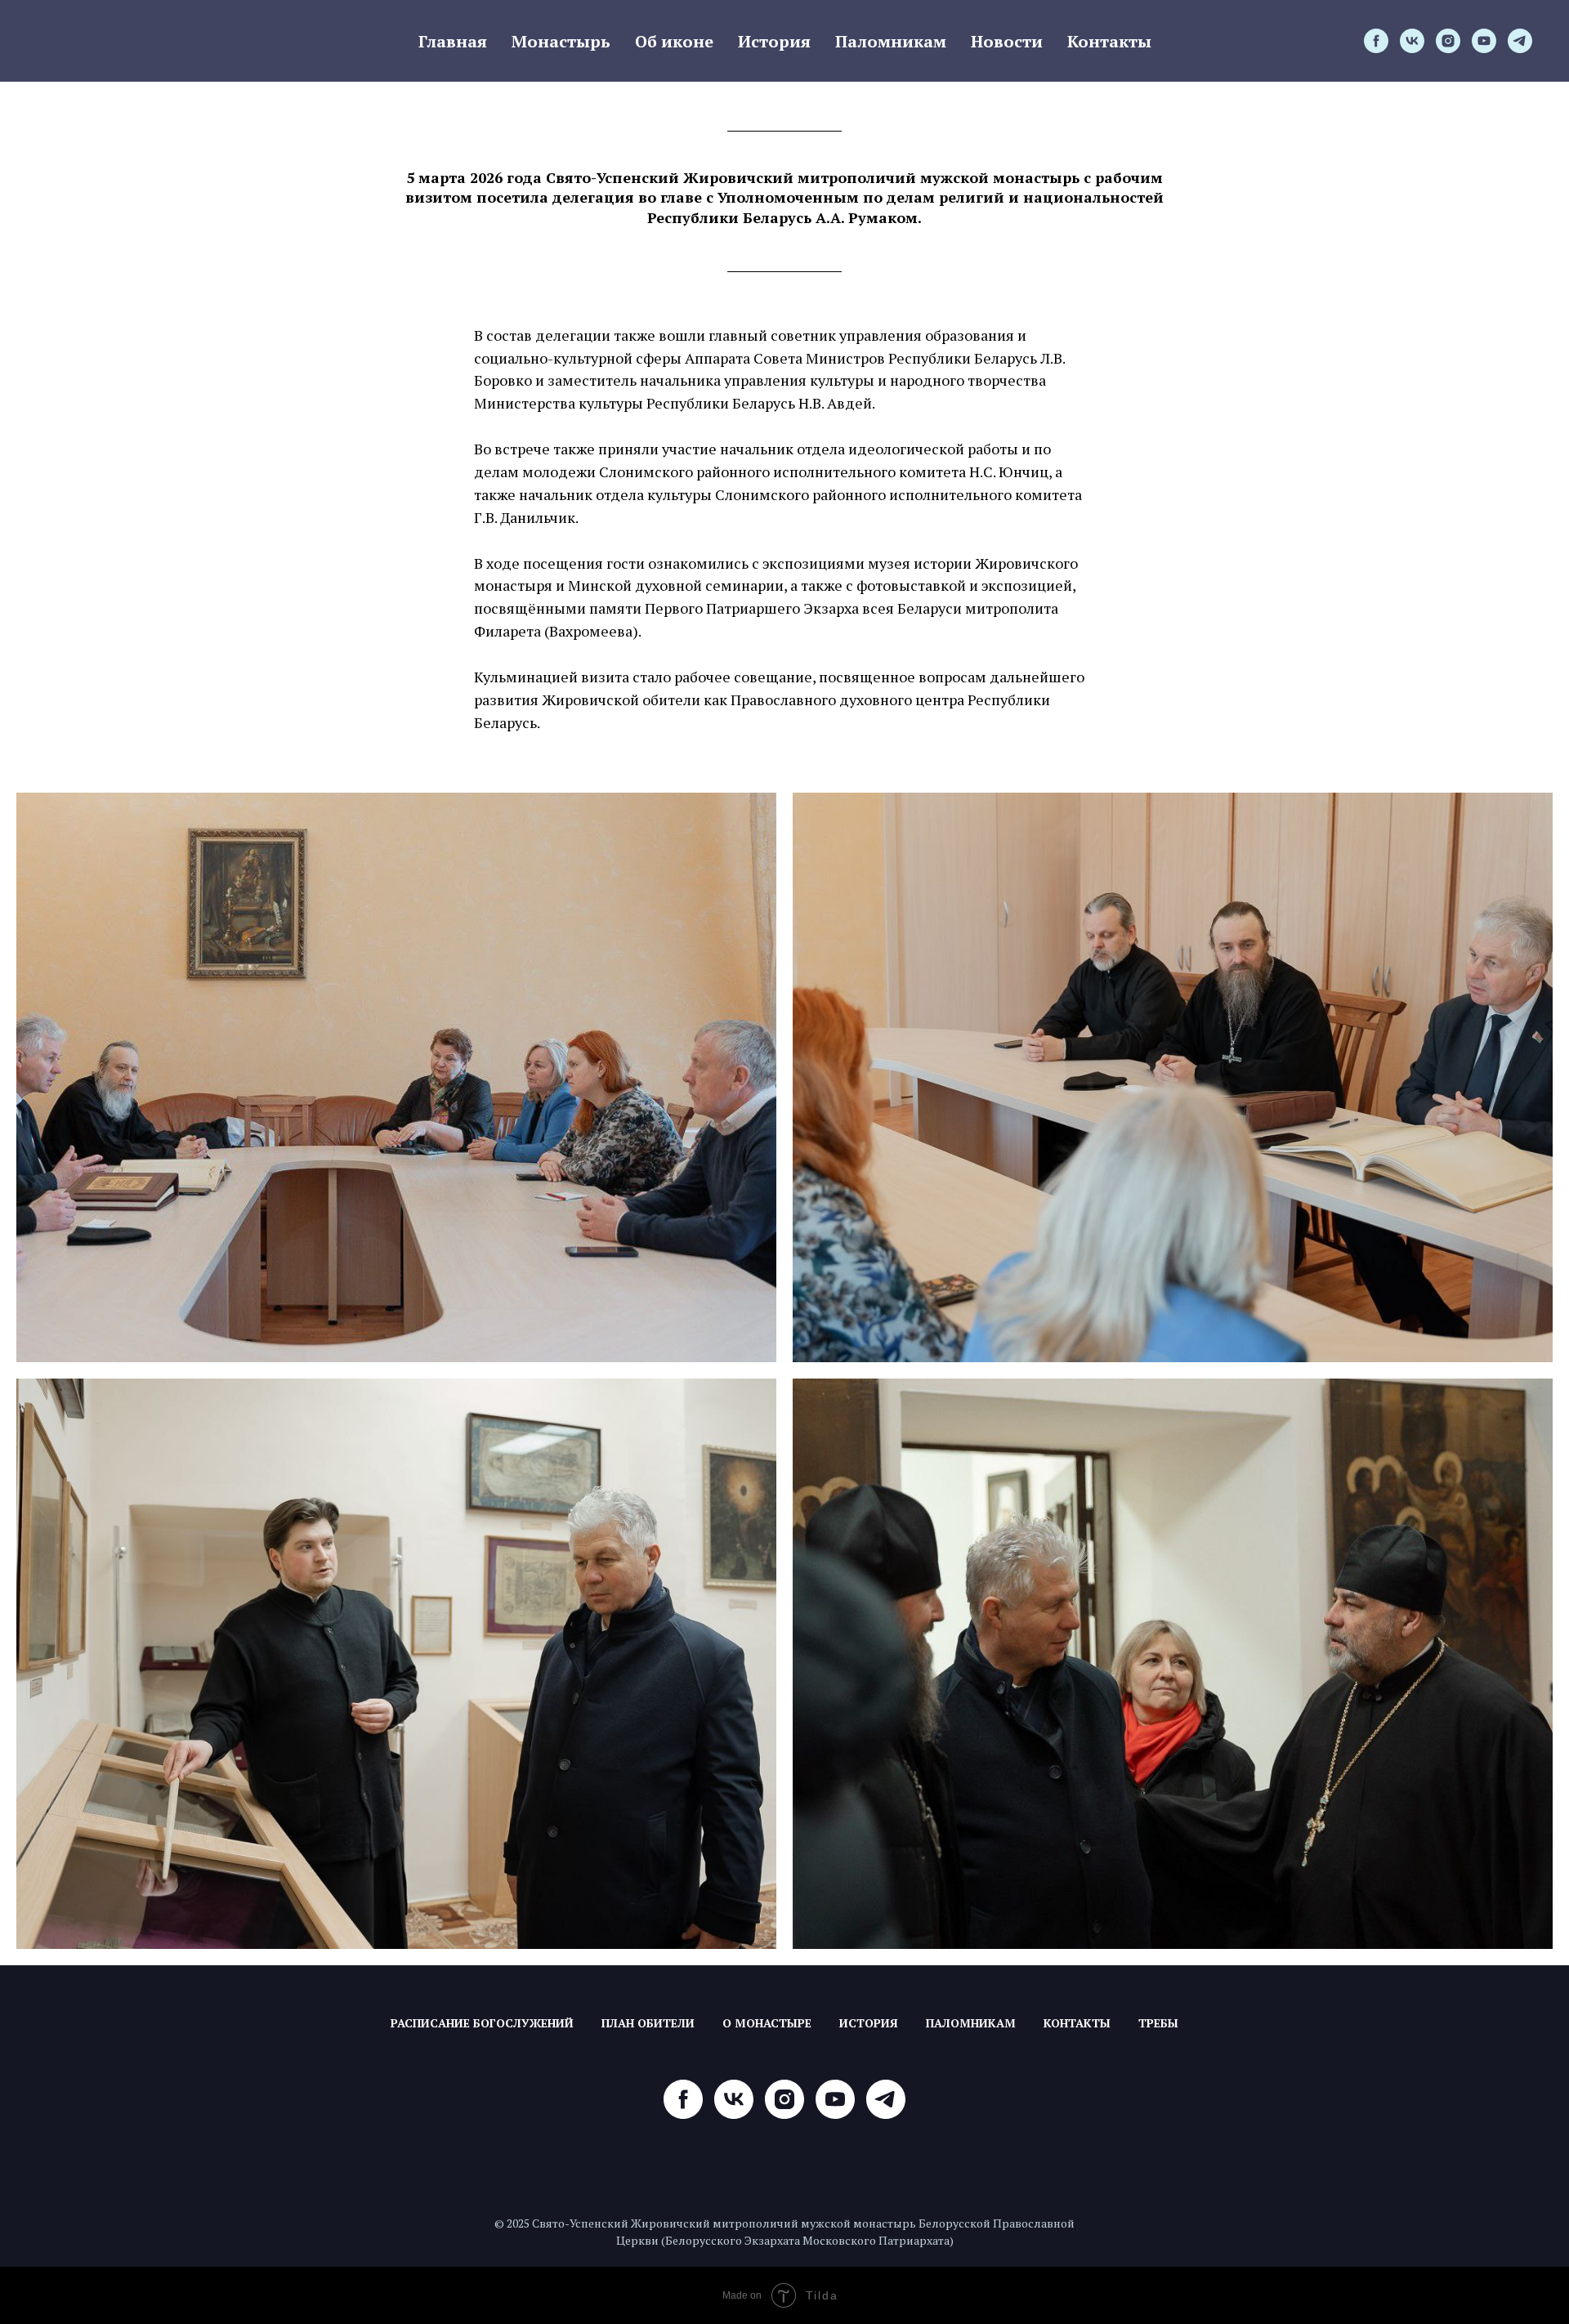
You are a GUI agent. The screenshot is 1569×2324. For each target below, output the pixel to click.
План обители (648, 2023)
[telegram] (1520, 41)
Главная (453, 41)
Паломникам (891, 41)
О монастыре (767, 2023)
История (774, 41)
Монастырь (561, 41)
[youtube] (1484, 41)
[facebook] (1376, 41)
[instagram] (1448, 41)
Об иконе (674, 41)
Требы (1158, 2023)
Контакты (1109, 41)
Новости (1007, 41)
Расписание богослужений (482, 2023)
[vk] (1412, 41)
